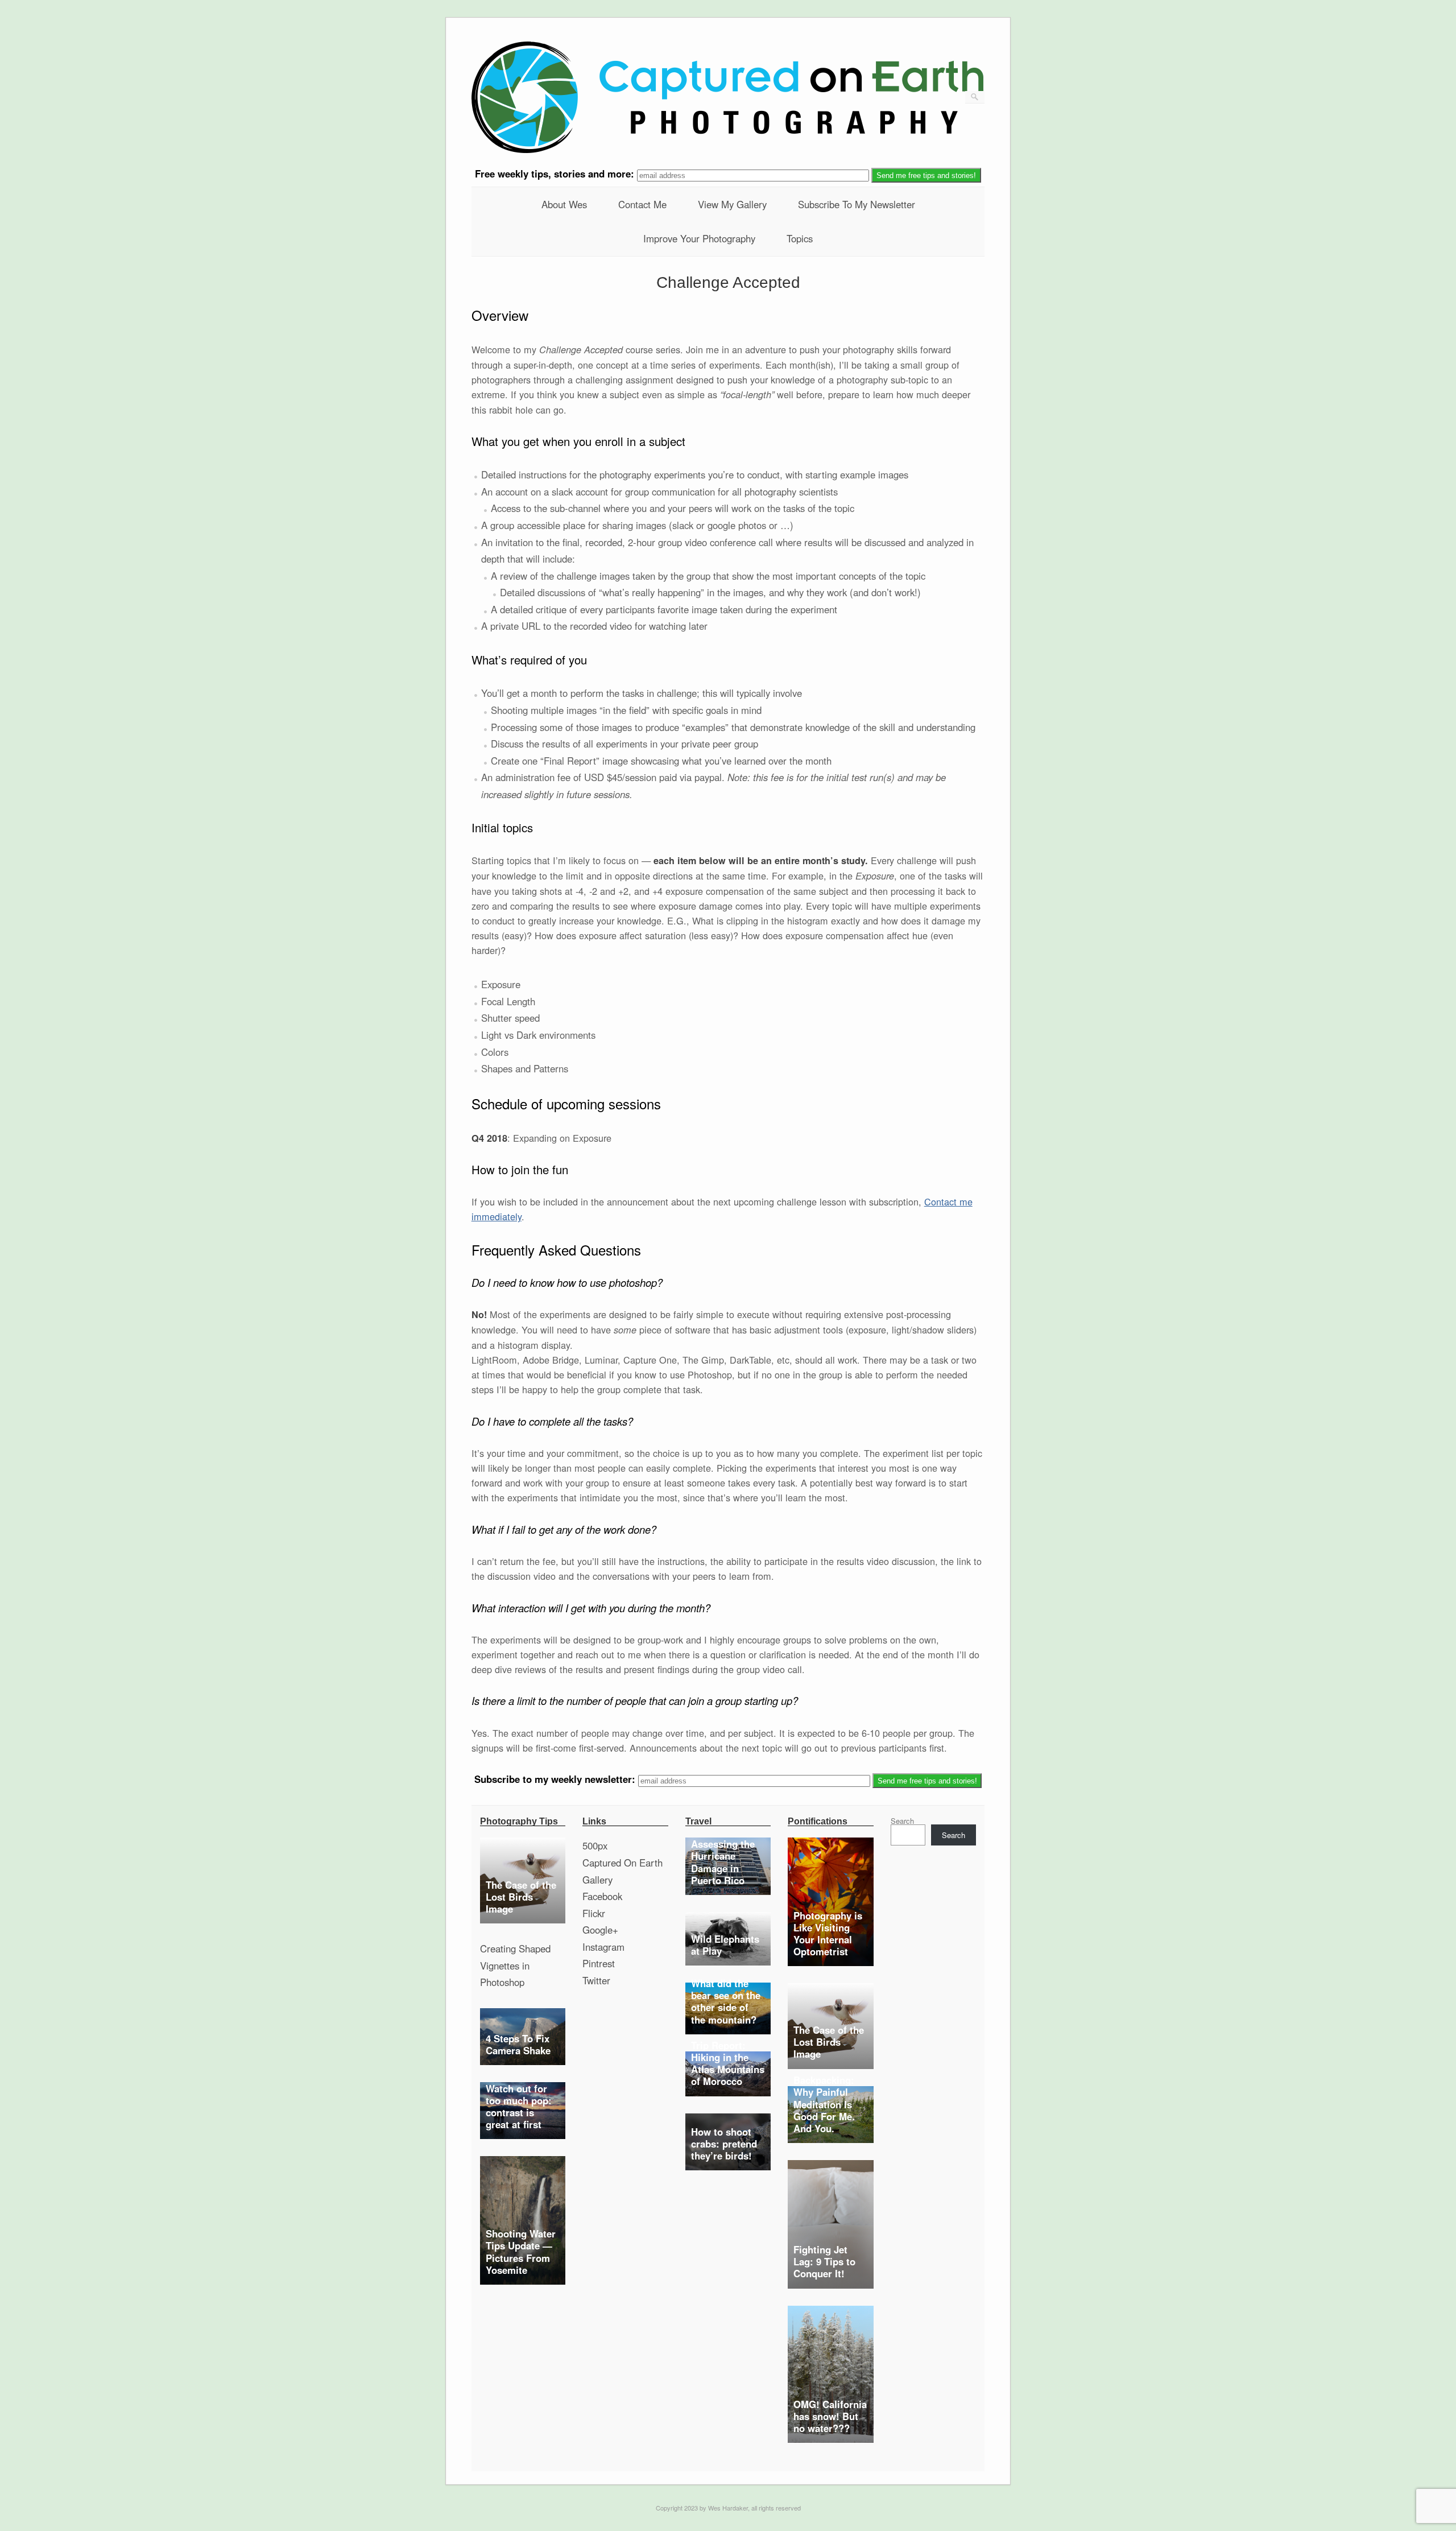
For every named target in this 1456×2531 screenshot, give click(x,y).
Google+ (600, 1930)
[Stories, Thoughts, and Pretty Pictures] (727, 150)
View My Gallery (732, 204)
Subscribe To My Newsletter (857, 204)
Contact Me (642, 204)
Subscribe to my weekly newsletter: (556, 1779)
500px (595, 1845)
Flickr (594, 1913)
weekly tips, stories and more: (556, 174)
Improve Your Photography (699, 238)
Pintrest (599, 1963)
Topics (800, 238)
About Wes (564, 204)
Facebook (602, 1896)
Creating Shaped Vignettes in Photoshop (515, 1965)
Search (902, 1821)
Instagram (603, 1947)
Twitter (596, 1980)
